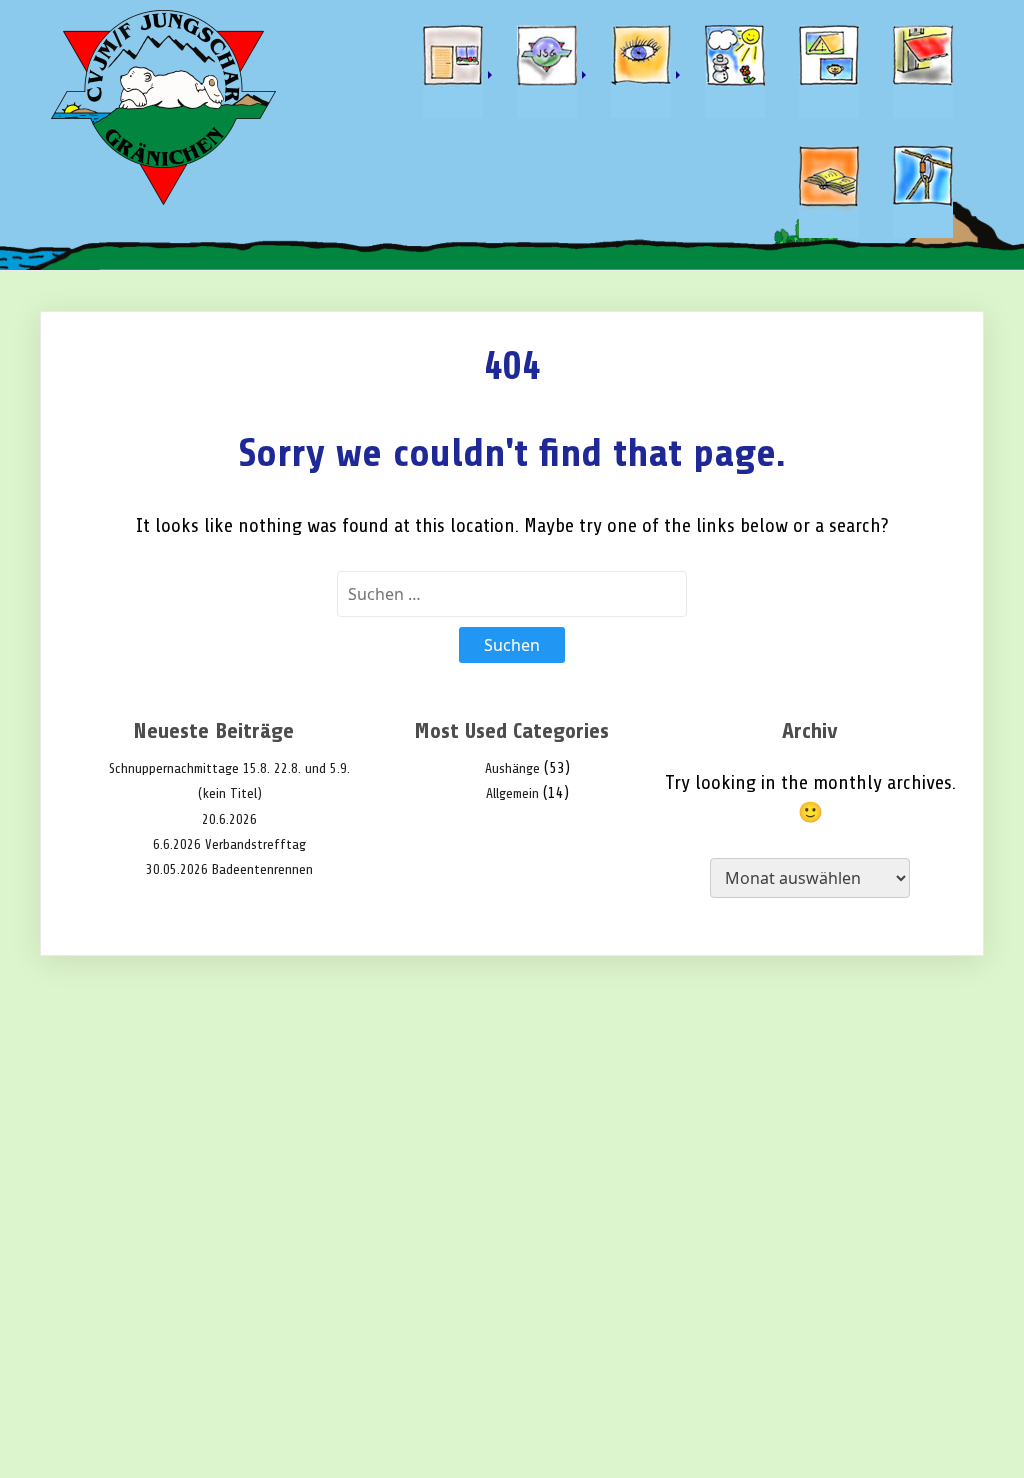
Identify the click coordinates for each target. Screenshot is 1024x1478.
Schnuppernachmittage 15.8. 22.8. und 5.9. (229, 768)
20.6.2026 (229, 819)
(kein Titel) (230, 793)
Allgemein (512, 793)
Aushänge (512, 768)
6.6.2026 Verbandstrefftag (229, 844)
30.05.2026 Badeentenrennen (229, 869)
